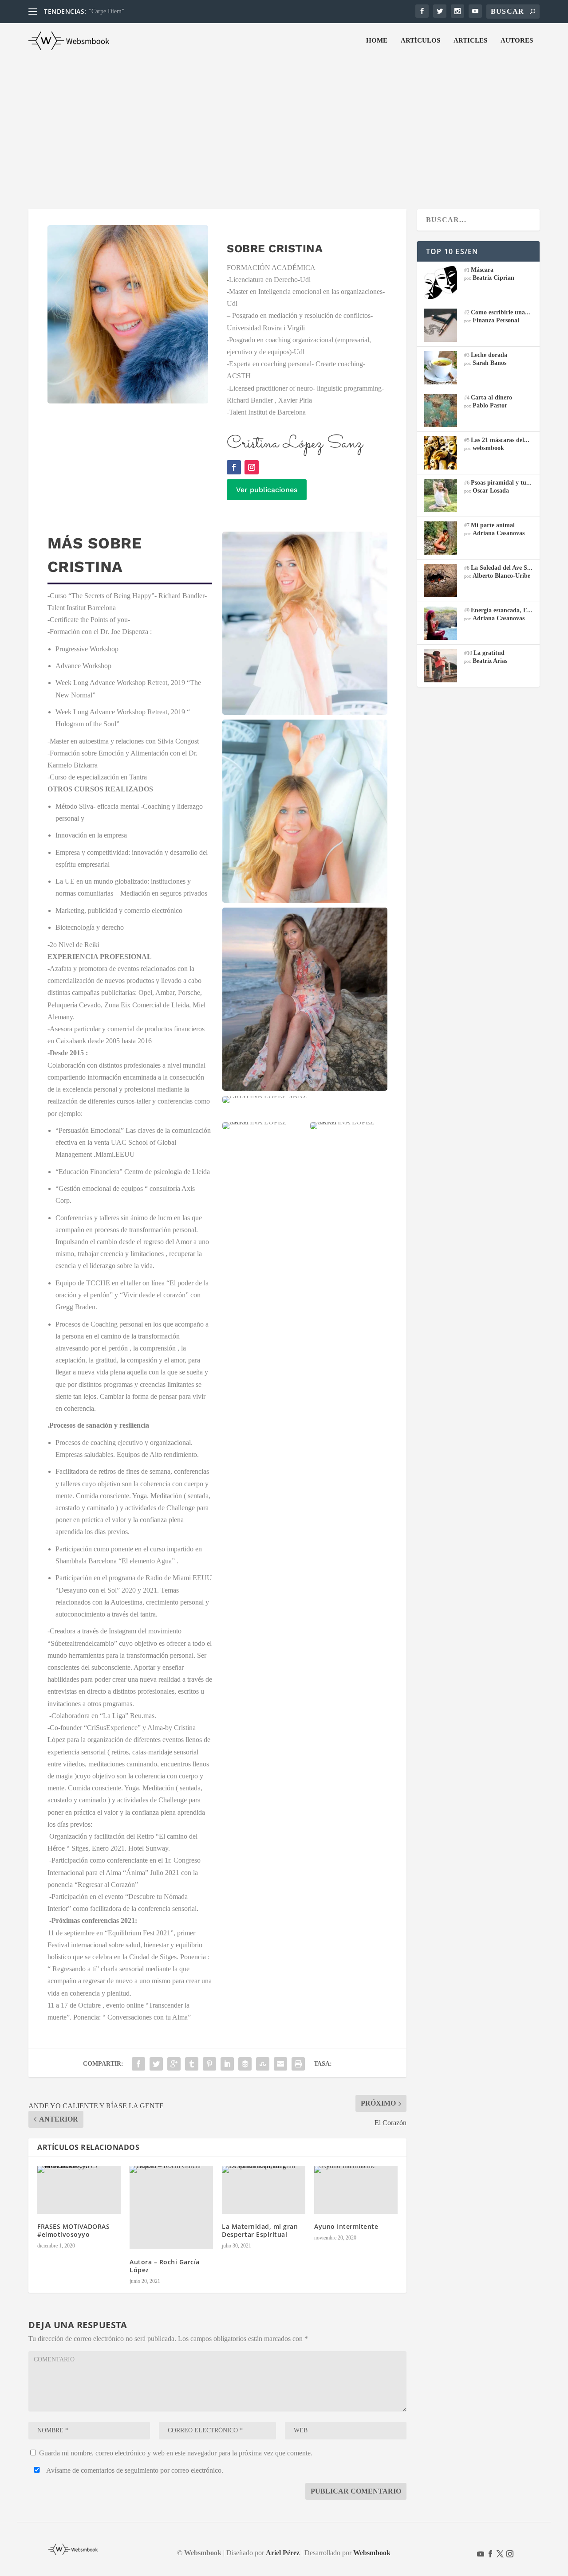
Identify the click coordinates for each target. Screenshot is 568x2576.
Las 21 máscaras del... (500, 440)
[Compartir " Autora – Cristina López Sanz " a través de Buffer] (245, 2064)
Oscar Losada (491, 491)
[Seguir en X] (500, 2554)
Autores (517, 40)
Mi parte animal (493, 525)
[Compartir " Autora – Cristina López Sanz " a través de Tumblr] (192, 2064)
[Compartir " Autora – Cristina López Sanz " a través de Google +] (174, 2064)
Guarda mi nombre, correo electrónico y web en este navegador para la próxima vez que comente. (176, 2453)
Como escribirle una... (501, 312)
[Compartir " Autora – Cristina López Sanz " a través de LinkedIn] (227, 2064)
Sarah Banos (489, 363)
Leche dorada (489, 355)
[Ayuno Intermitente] (356, 2190)
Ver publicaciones (267, 490)
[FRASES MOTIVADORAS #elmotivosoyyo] (79, 2190)
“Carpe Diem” (106, 11)
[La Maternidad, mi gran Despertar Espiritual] (264, 2190)
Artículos (420, 40)
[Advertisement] (284, 125)
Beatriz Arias (490, 661)
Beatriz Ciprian (493, 278)
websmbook (488, 448)
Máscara (482, 270)
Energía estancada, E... (502, 610)
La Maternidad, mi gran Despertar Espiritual (260, 2230)
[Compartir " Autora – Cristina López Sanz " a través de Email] (280, 2064)
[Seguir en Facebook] (234, 467)
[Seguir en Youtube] (481, 2554)
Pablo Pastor (490, 405)
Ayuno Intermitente (346, 2226)
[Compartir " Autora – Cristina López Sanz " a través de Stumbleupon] (263, 2064)
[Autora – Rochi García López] (171, 2208)
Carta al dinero (491, 397)
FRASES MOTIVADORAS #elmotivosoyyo (73, 2230)
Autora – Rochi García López (165, 2266)
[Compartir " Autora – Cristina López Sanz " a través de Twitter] (156, 2064)
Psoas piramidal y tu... (501, 483)
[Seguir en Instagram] (252, 467)
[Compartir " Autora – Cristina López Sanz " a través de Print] (298, 2064)
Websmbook (372, 2553)
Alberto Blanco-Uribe (501, 576)
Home (377, 40)
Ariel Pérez (283, 2553)
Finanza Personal (496, 320)
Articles (470, 40)
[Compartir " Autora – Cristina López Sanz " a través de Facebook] (138, 2064)
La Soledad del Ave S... (502, 568)
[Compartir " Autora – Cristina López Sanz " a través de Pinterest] (209, 2064)
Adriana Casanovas (499, 533)
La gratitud (489, 653)
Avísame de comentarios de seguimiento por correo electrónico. (134, 2470)
